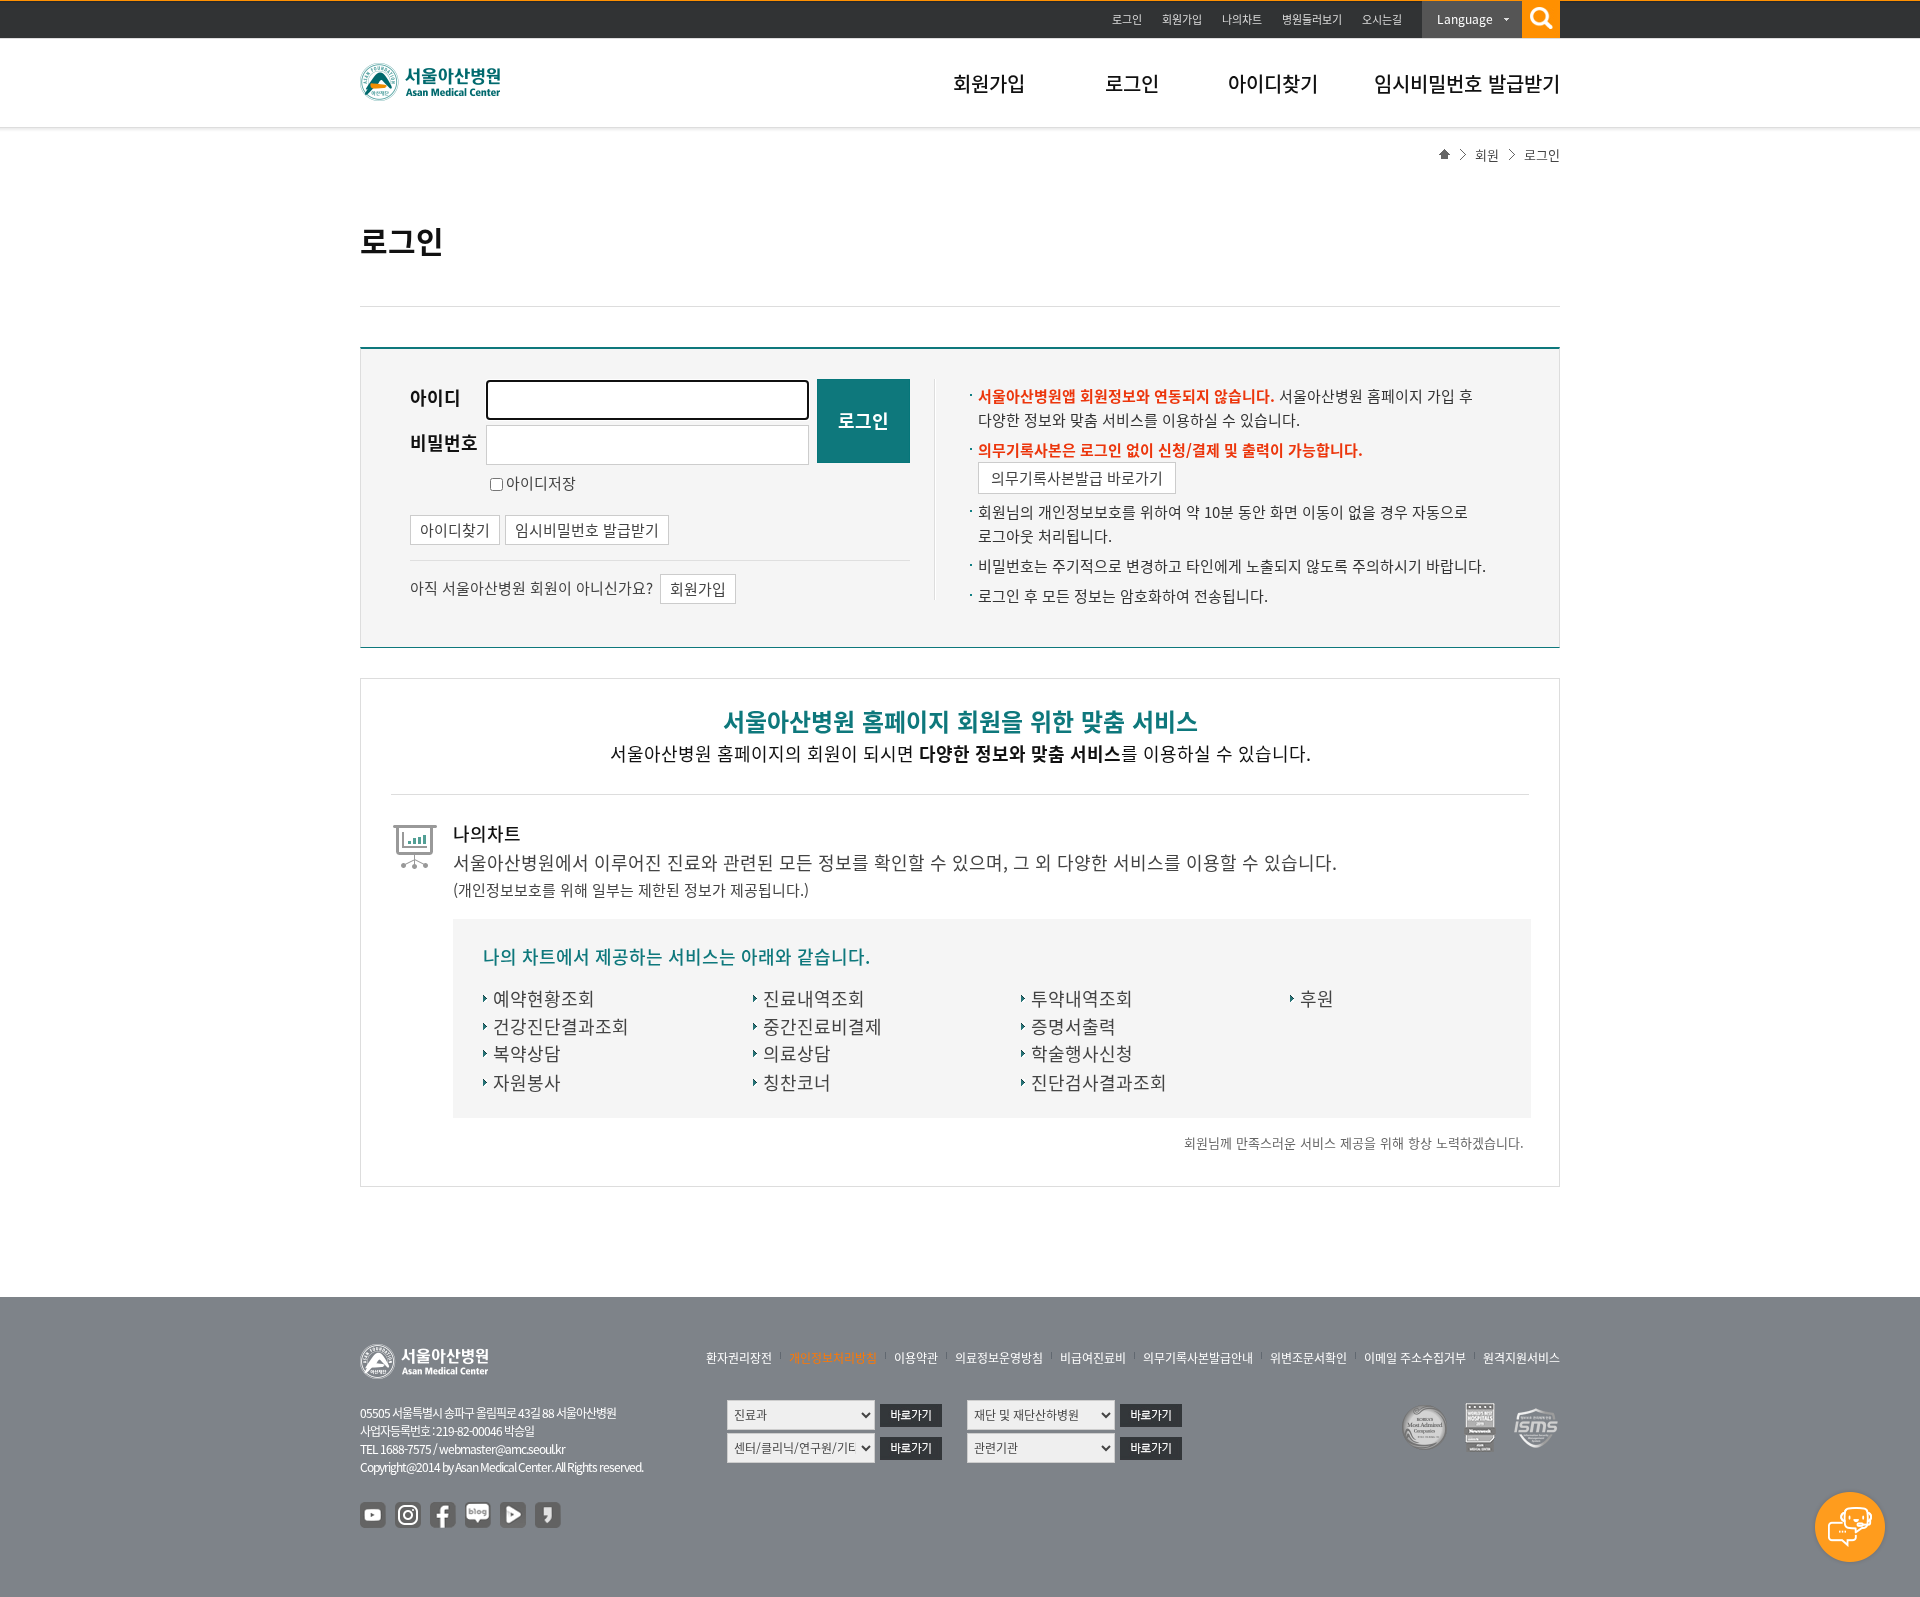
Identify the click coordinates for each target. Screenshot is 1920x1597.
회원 (1487, 154)
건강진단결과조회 (561, 1026)
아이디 (435, 397)
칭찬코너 (797, 1082)
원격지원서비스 (1521, 1358)
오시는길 (1382, 19)
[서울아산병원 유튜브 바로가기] (374, 1516)
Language (1465, 19)
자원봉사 (527, 1082)
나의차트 (1242, 19)
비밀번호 (444, 442)
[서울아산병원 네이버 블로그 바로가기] (479, 1516)
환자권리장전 (739, 1358)
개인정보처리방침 (833, 1358)
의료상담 (797, 1053)
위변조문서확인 (1308, 1358)
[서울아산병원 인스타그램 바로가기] (409, 1516)
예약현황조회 (544, 998)
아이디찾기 (1273, 83)
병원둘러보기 (1312, 19)
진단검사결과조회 (1099, 1082)
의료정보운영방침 (999, 1358)
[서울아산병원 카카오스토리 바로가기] (549, 1516)
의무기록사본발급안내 (1198, 1358)
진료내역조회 (814, 998)
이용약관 (916, 1358)
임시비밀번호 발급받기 (1467, 83)
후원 (1317, 998)
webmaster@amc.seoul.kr (502, 1449)
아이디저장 (541, 483)
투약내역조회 (1082, 998)
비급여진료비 (1093, 1358)
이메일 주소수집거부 (1415, 1358)
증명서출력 (1073, 1026)
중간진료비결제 (822, 1026)
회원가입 (1182, 19)
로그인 (1127, 19)
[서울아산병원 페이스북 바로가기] (444, 1516)
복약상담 (527, 1053)
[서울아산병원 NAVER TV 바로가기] (514, 1516)
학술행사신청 (1082, 1053)
